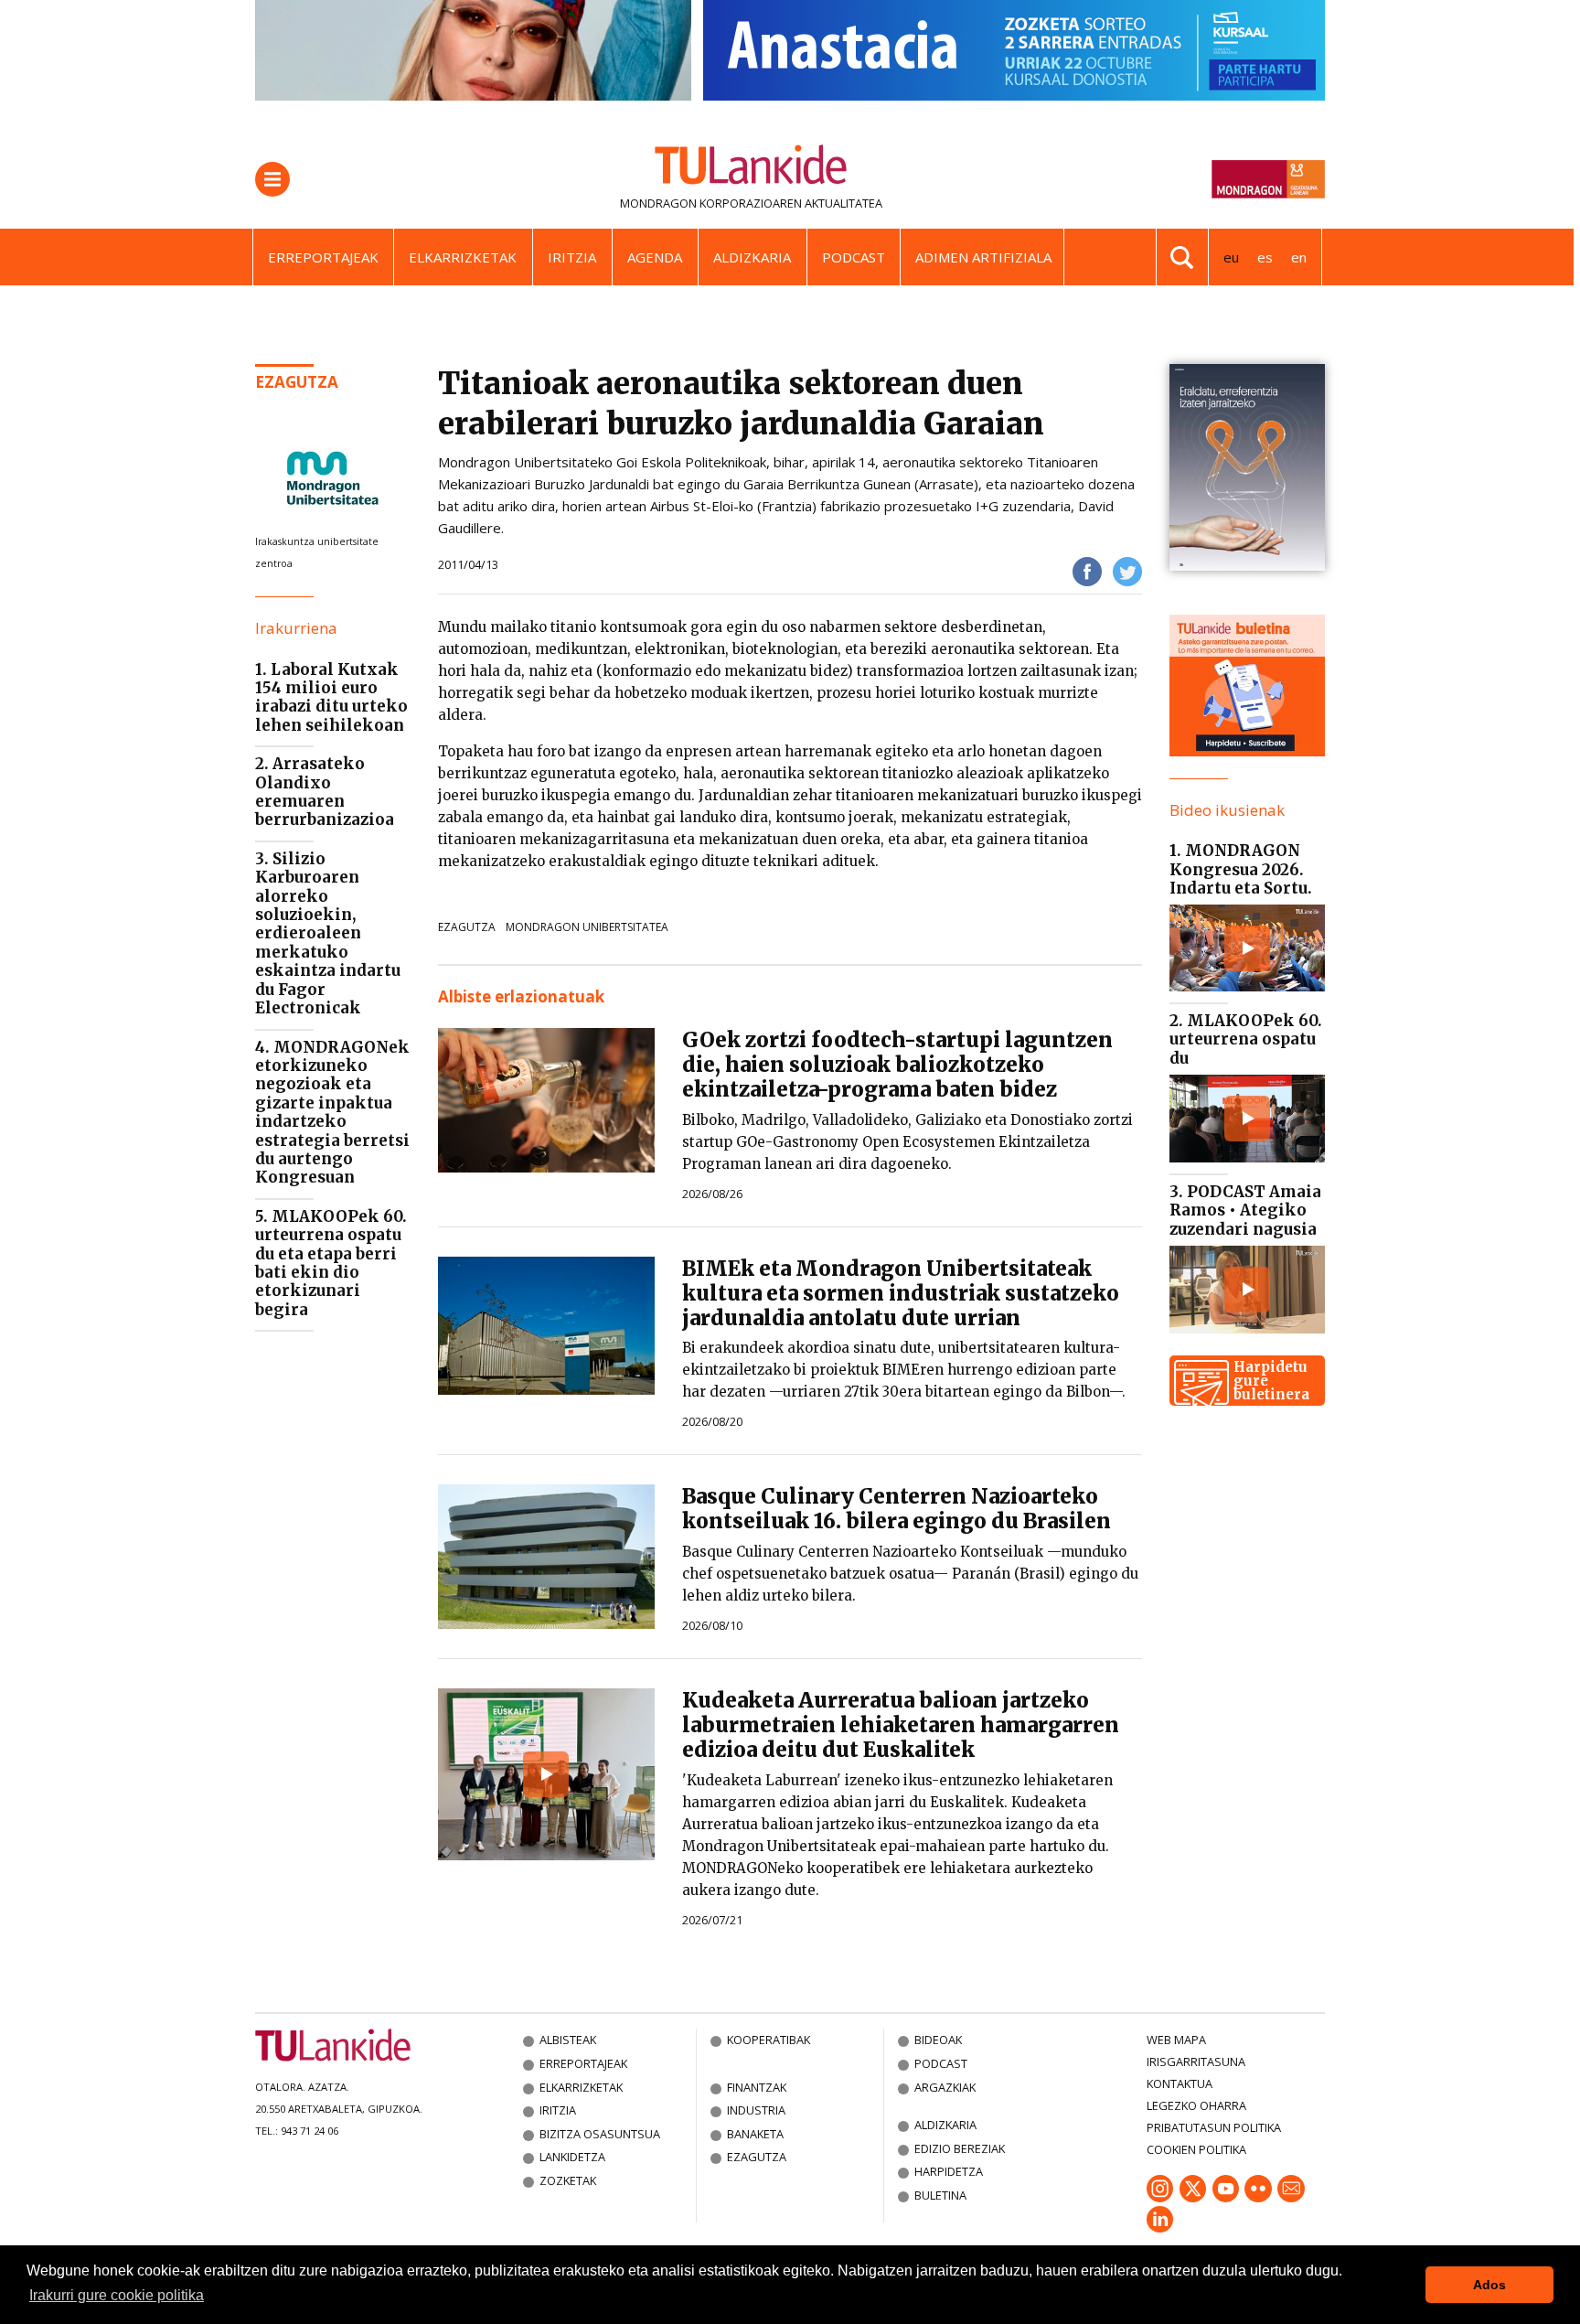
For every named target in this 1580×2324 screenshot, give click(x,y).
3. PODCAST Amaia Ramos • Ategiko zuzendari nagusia (1245, 1210)
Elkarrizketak (463, 257)
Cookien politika (1196, 2149)
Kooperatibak (769, 2040)
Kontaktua (1180, 2083)
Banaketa (755, 2134)
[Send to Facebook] (1087, 570)
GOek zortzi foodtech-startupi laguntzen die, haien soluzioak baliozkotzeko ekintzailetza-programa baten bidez (897, 1065)
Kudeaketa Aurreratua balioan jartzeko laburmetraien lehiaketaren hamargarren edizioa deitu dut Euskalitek (901, 1725)
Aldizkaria (752, 257)
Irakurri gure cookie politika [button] (117, 2295)
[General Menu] (272, 179)
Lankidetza (572, 2157)
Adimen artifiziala (983, 257)
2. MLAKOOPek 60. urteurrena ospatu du (1246, 1039)
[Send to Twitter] (1127, 570)
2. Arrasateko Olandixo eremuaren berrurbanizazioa (325, 792)
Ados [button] (1489, 2285)
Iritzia (572, 257)
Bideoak (938, 2040)
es (1265, 257)
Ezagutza (297, 382)
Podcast (854, 257)
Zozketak (568, 2180)
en (1299, 257)
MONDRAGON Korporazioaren (711, 203)
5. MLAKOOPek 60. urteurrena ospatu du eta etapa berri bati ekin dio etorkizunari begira (331, 1263)
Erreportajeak (323, 257)
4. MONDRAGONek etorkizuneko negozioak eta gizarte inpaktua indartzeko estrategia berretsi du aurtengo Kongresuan (332, 1113)
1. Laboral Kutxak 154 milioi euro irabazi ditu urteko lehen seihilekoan (331, 697)
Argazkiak (945, 2087)
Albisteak (568, 2040)
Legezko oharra (1196, 2105)
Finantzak (757, 2087)
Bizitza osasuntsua (600, 2134)
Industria (756, 2110)
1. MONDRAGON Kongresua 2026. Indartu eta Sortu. (1241, 869)
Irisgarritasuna (1196, 2062)
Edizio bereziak (960, 2148)
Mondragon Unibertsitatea (587, 927)
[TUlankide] (751, 168)
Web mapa (1176, 2040)
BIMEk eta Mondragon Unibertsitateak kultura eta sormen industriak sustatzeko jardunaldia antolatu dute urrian (901, 1293)
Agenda (655, 257)
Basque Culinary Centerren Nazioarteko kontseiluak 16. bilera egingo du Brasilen (897, 1509)
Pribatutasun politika (1214, 2127)
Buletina (940, 2195)
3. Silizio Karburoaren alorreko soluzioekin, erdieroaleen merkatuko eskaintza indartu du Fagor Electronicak (328, 933)
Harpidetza (949, 2171)
